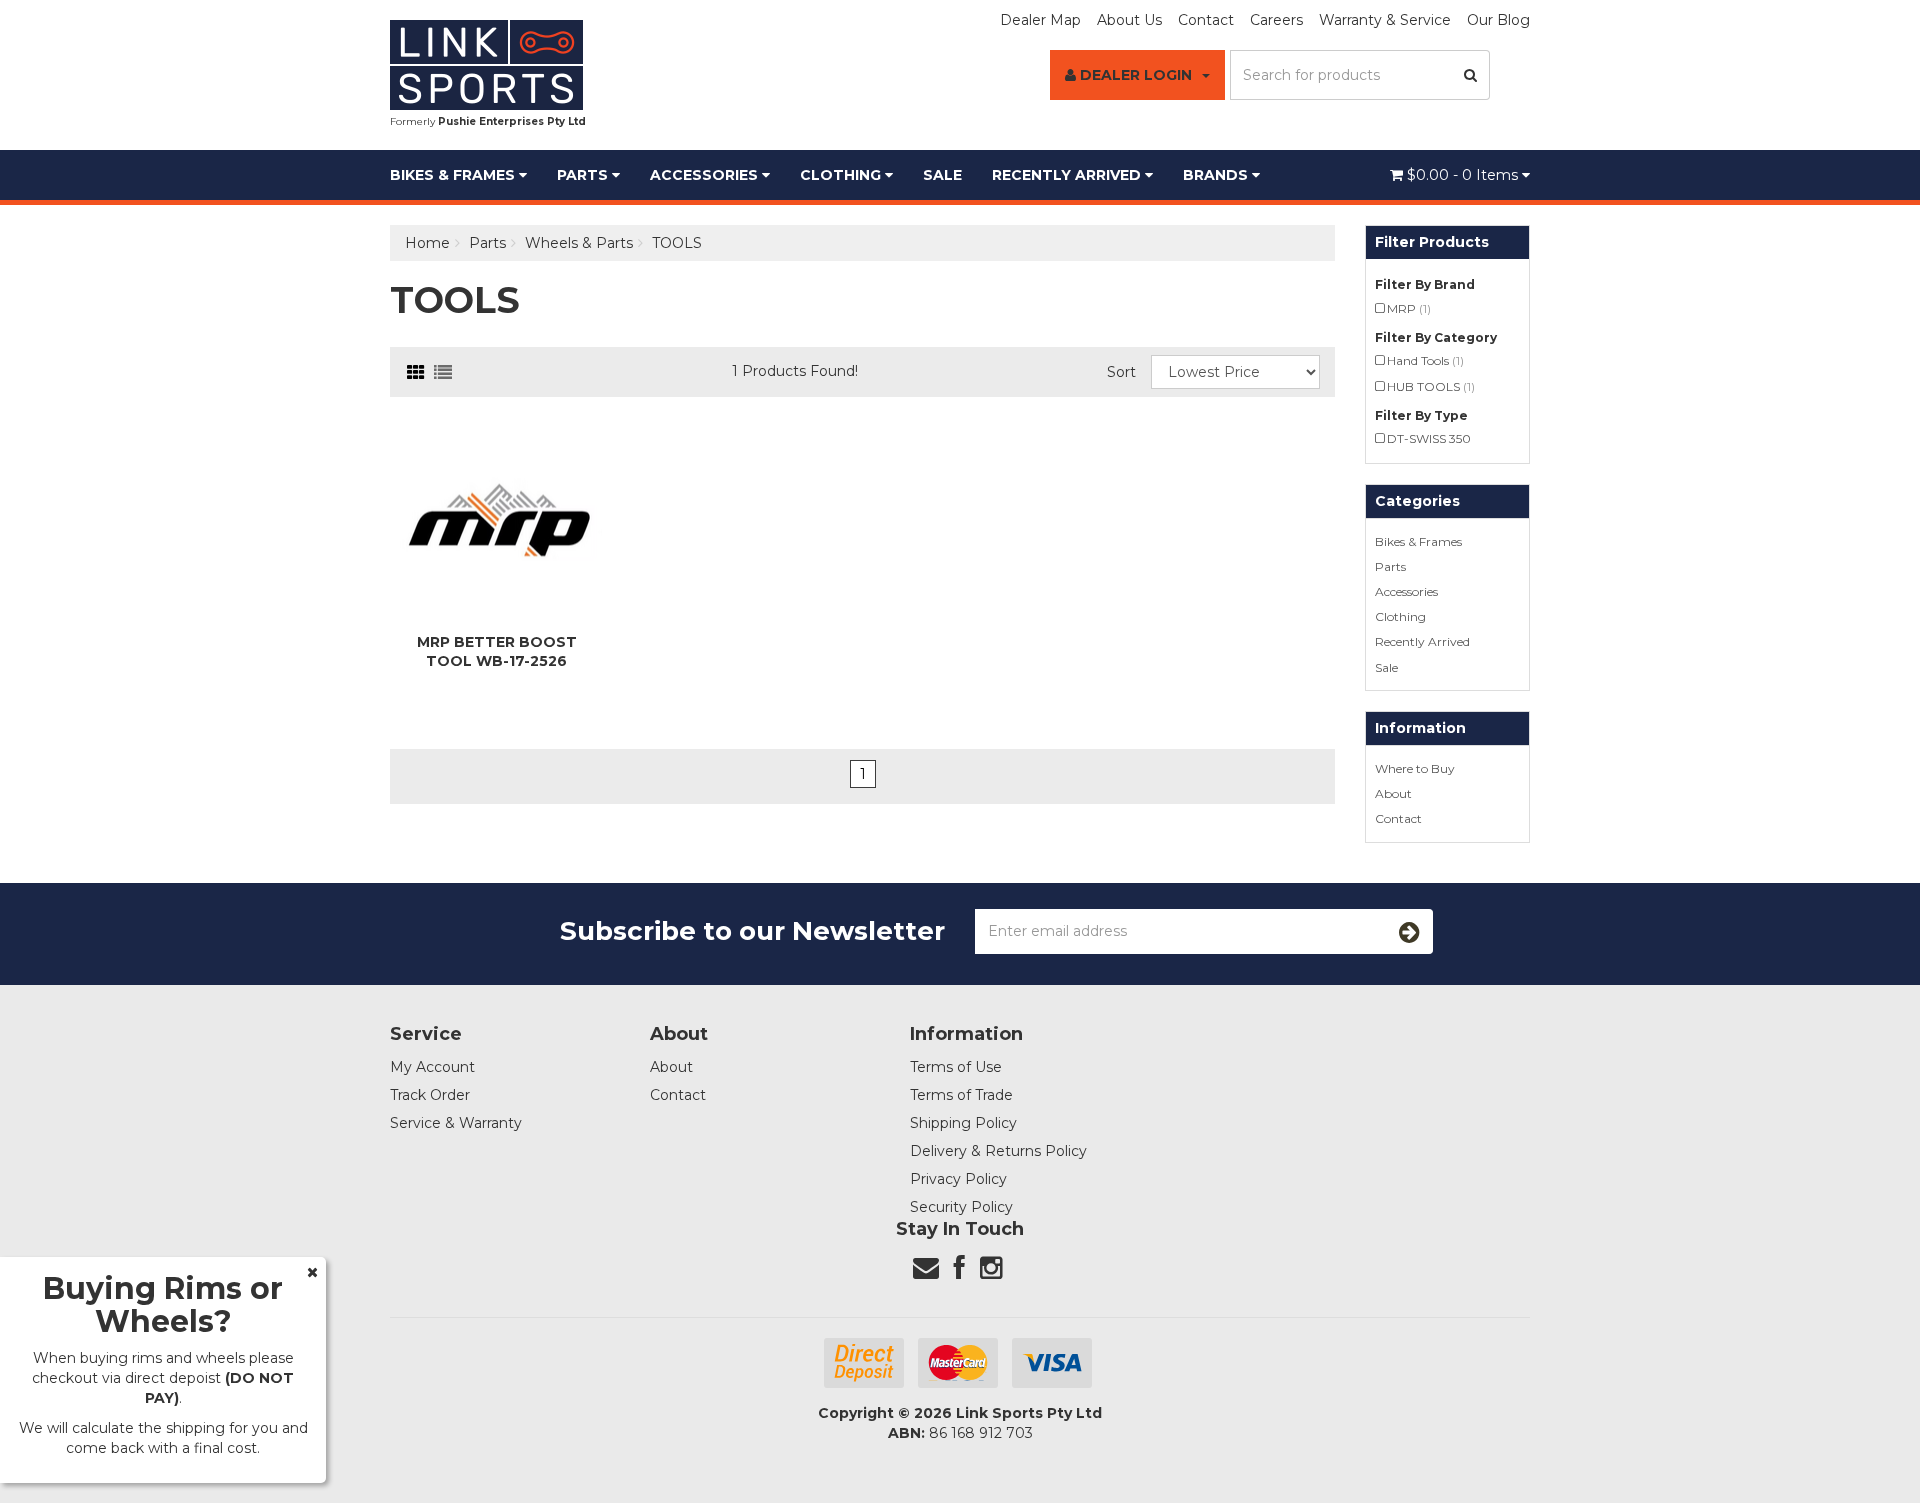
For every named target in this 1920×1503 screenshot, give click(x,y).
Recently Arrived (1068, 175)
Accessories (706, 175)
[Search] (1471, 75)
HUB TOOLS (1431, 386)
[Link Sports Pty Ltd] (486, 64)
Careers (1276, 20)
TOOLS (677, 243)
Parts (584, 175)
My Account (432, 1067)
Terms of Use (956, 1067)
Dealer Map (1040, 20)
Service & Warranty (456, 1123)
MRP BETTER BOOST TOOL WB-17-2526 (497, 651)
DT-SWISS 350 (1429, 438)
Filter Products (1432, 242)
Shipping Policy (963, 1123)
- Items (1464, 175)
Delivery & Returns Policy (998, 1151)
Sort (1121, 372)
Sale (942, 175)
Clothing (842, 175)
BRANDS (1217, 175)
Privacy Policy (958, 1179)
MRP (1409, 308)
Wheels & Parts (579, 243)
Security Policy (961, 1207)
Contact (1206, 20)
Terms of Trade (961, 1095)
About (1393, 793)
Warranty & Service (1385, 20)
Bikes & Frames (454, 175)
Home (427, 243)
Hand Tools (1425, 360)
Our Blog (1498, 20)
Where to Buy (1415, 768)
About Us (1129, 20)
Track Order (430, 1095)
